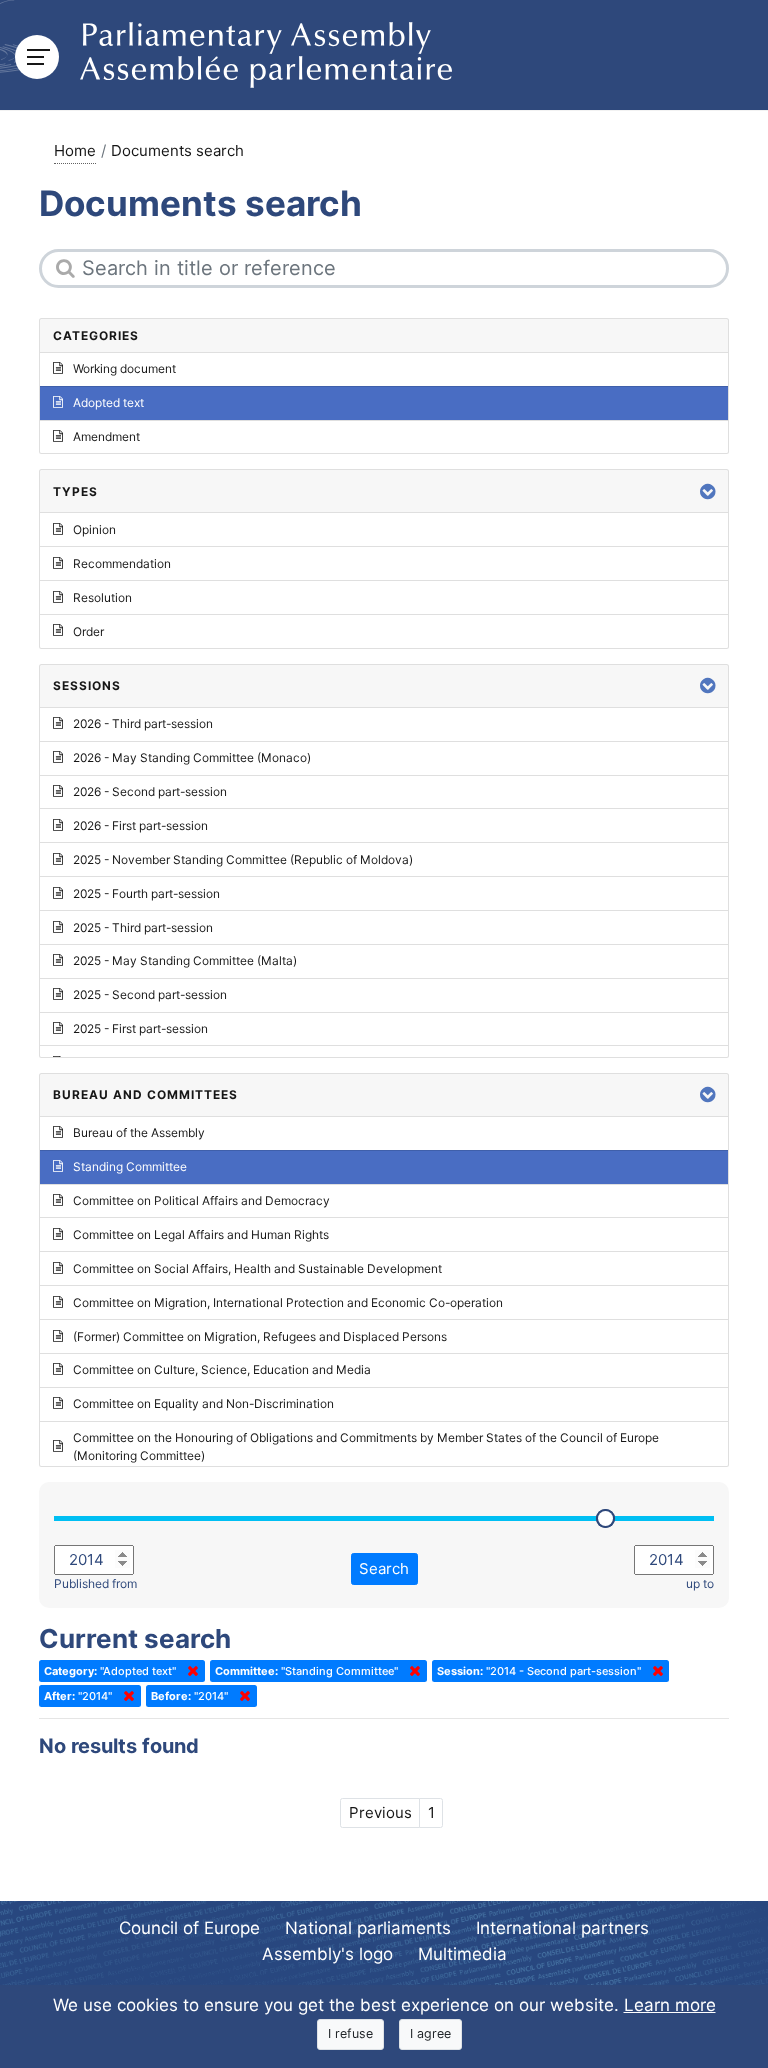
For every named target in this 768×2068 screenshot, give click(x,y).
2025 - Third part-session (143, 927)
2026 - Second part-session (150, 791)
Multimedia (462, 1954)
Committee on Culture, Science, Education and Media (222, 1369)
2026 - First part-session (140, 825)
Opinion (94, 529)
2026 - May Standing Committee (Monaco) (192, 757)
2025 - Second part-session (150, 994)
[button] (708, 491)
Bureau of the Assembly (139, 1132)
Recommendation (122, 563)
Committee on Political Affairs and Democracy (201, 1200)
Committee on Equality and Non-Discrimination (203, 1403)
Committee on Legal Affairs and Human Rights (201, 1234)
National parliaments (368, 1928)
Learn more (670, 2005)
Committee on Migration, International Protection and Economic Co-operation (288, 1302)
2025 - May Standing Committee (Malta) (185, 960)
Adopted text (108, 402)
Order (88, 631)
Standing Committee (130, 1166)
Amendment (106, 436)
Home (75, 150)
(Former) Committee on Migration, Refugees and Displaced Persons (260, 1336)
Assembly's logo (327, 1954)
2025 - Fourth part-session (146, 893)
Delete (189, 1671)
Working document (124, 368)
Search (384, 1568)
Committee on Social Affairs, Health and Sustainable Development (257, 1268)
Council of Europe (189, 1928)
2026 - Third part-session (143, 723)
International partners (562, 1928)
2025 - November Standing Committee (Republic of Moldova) (243, 859)
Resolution (102, 597)
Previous (380, 1812)
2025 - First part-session (140, 1028)
